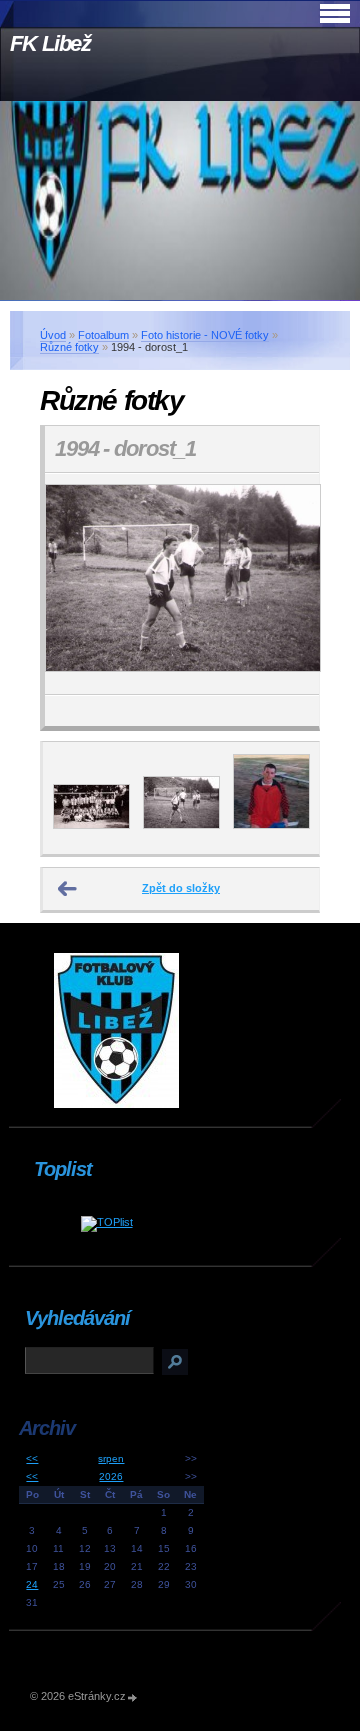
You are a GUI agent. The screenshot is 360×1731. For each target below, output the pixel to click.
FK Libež (50, 43)
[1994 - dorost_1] (181, 825)
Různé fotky (69, 347)
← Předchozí (68, 889)
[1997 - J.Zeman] (271, 825)
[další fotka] (286, 584)
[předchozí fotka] (77, 584)
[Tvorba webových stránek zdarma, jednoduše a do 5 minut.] (133, 1697)
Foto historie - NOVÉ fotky (205, 335)
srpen (111, 1458)
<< (32, 1458)
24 (32, 1584)
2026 (111, 1476)
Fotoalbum (103, 335)
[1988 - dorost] (91, 825)
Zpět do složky (181, 888)
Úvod (53, 335)
